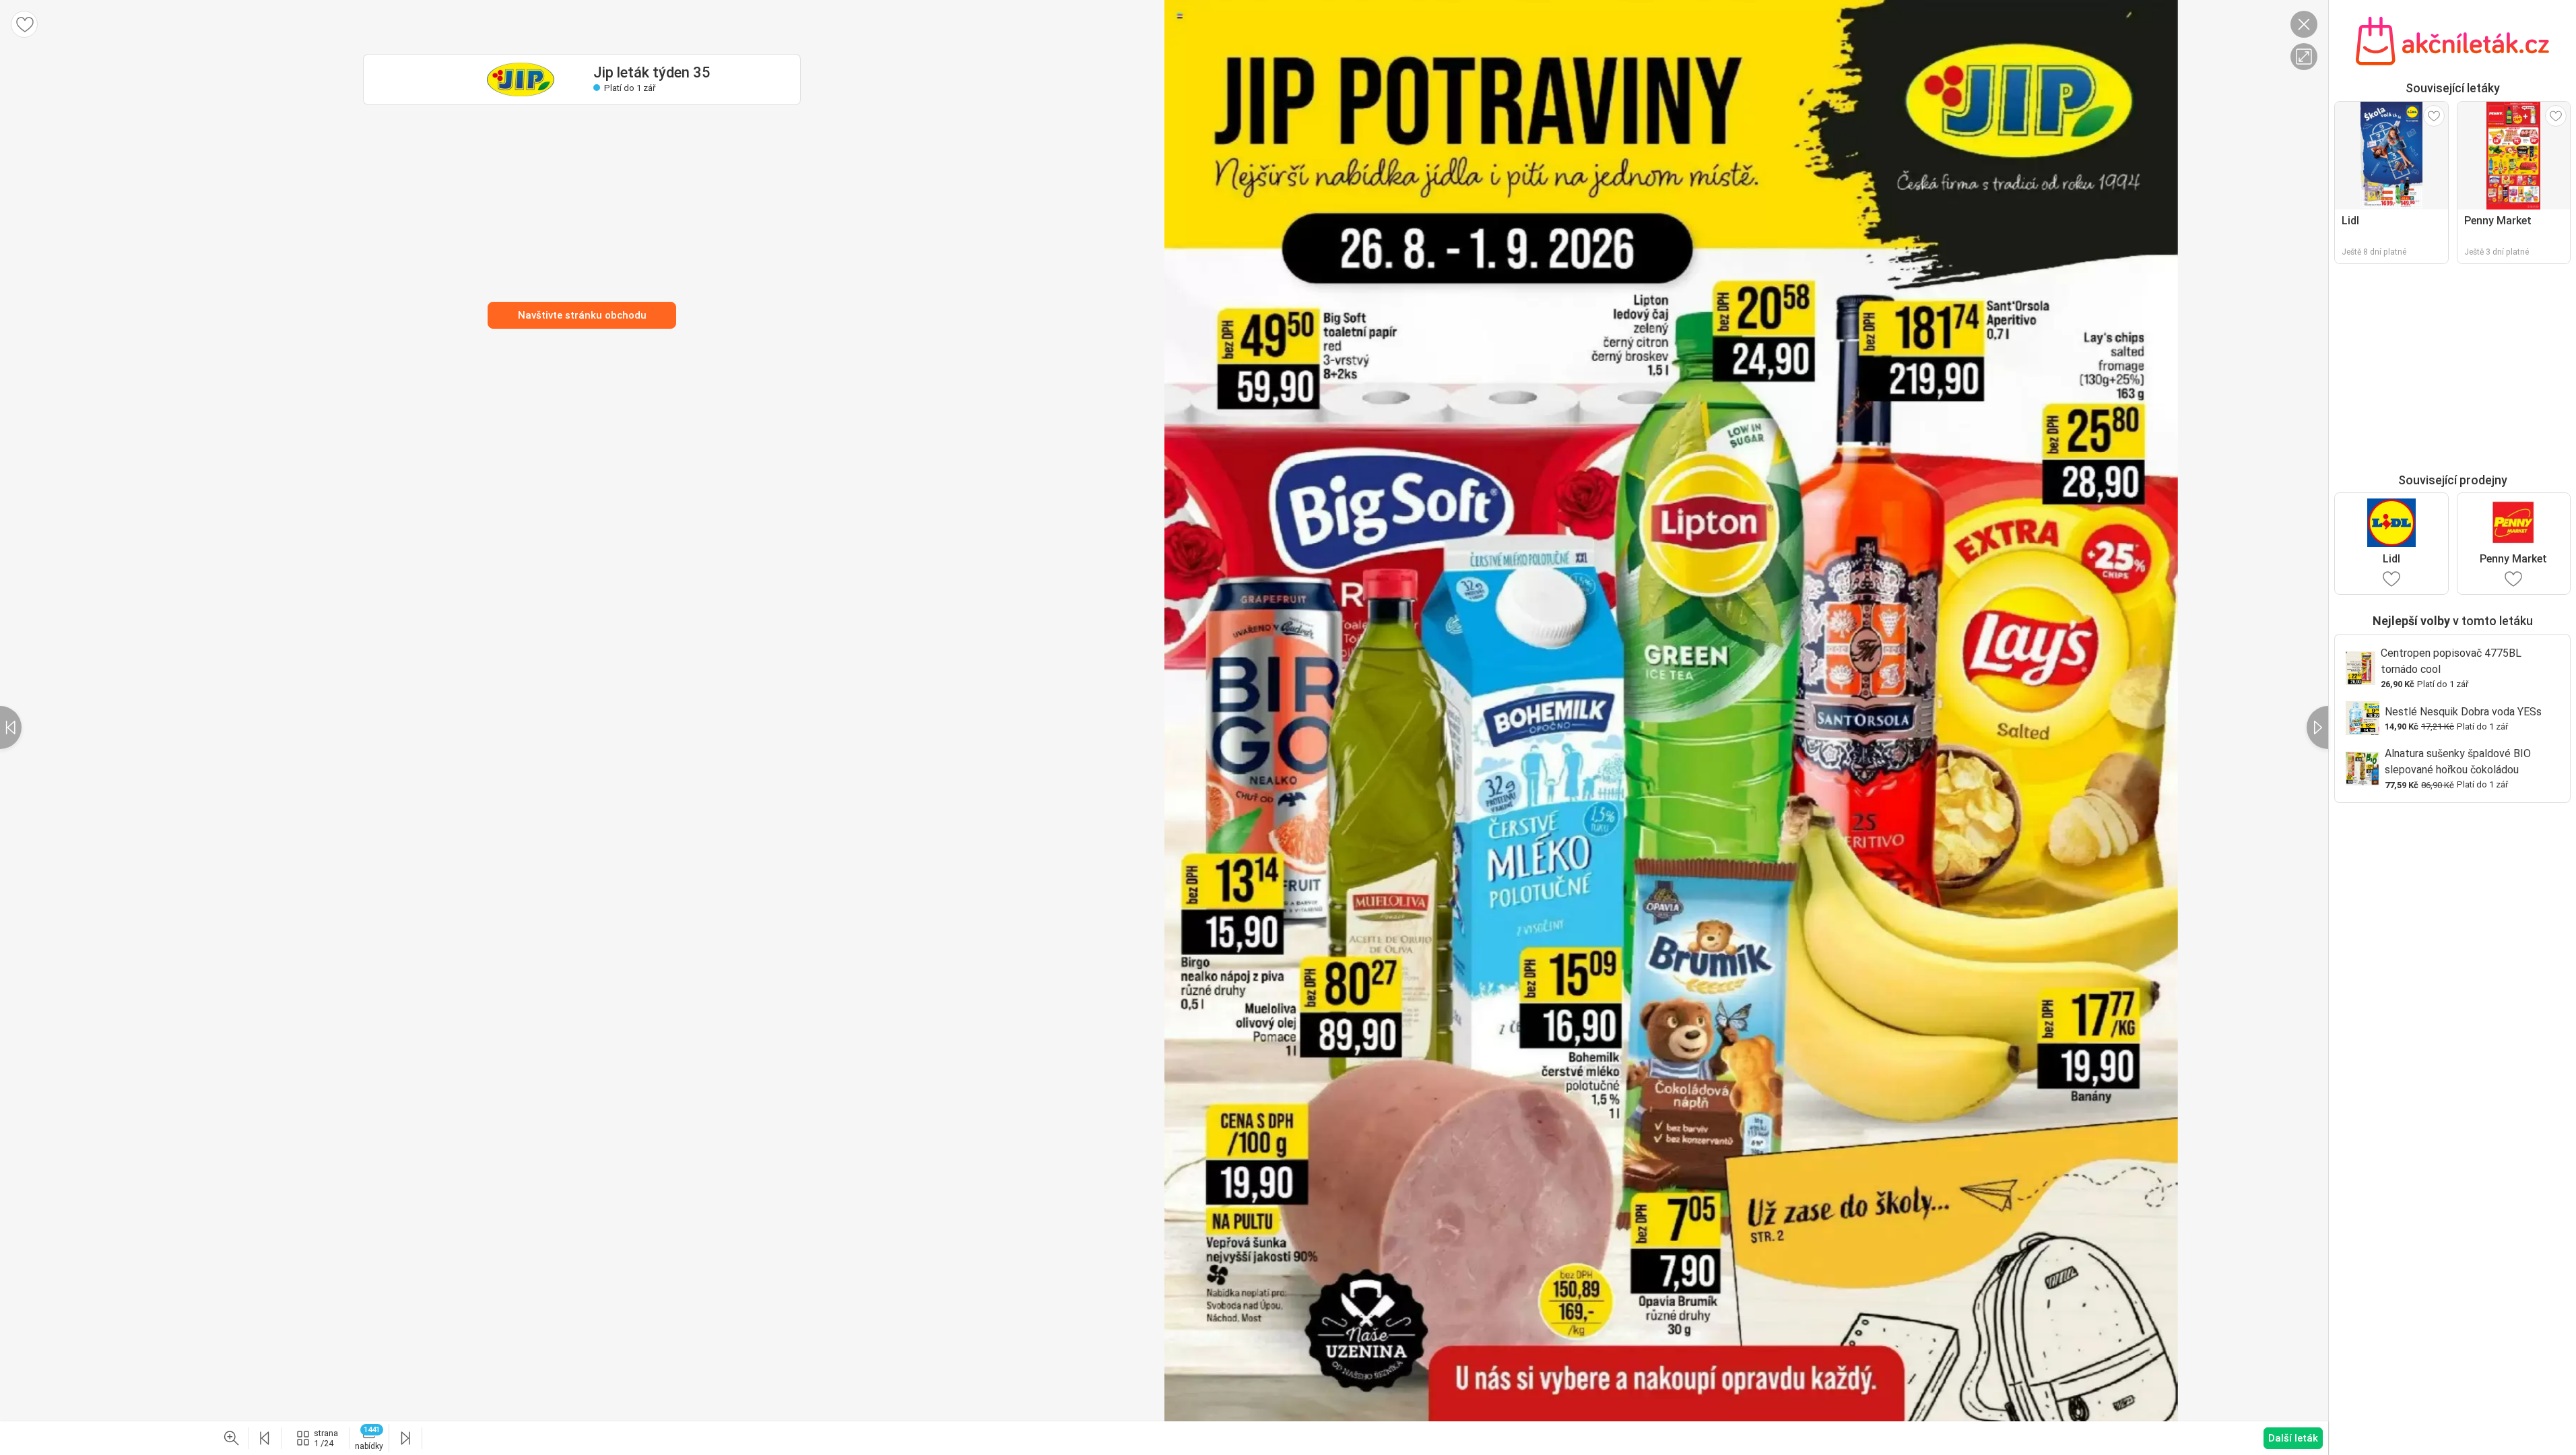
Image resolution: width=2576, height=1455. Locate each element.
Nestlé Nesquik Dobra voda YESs (2463, 712)
